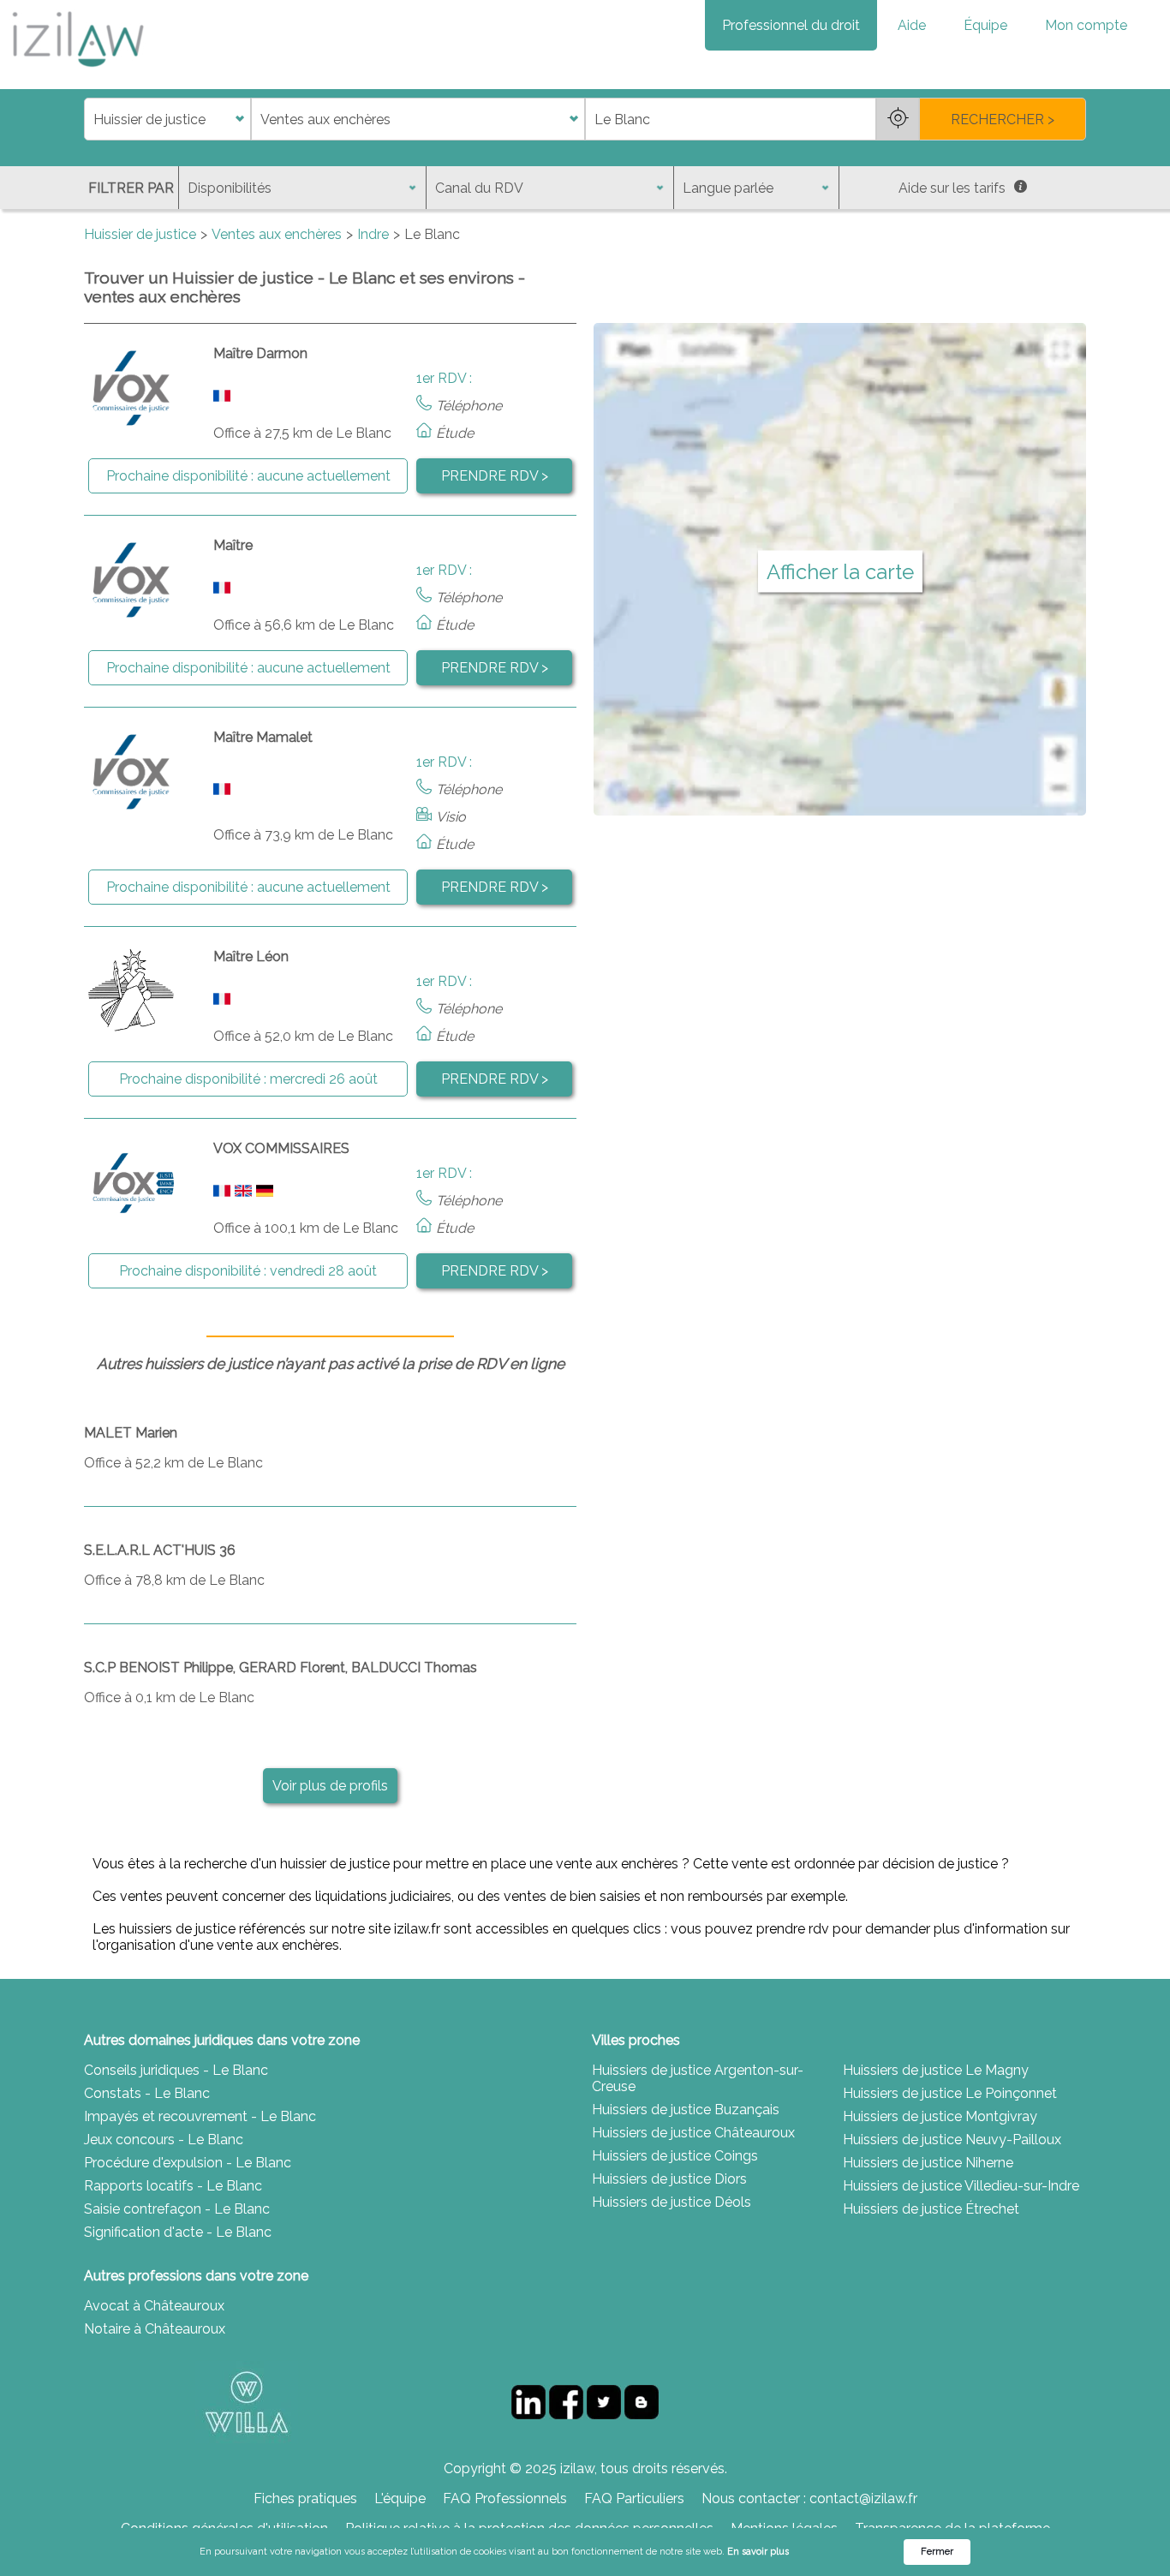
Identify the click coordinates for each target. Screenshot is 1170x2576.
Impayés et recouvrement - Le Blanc (200, 2116)
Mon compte (1086, 25)
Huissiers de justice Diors (669, 2179)
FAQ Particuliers (634, 2498)
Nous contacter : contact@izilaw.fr (809, 2498)
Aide (912, 25)
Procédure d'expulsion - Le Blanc (188, 2163)
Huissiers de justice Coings (675, 2156)
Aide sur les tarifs (952, 188)
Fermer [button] (937, 2552)
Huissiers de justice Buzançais (686, 2110)
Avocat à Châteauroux (154, 2306)
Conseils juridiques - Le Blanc (176, 2070)
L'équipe (400, 2498)
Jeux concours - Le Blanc (164, 2140)
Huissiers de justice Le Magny (936, 2070)
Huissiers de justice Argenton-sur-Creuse (698, 2078)
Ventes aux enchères (277, 234)
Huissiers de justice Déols (672, 2202)
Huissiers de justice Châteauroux (693, 2133)
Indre (373, 234)
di (90, 120)
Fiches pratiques (305, 2498)
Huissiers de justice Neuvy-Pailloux (952, 2140)
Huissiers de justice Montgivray (940, 2116)
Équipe (985, 25)
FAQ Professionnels (505, 2498)
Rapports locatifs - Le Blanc (173, 2186)
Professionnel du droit (791, 25)
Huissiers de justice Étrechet (931, 2209)
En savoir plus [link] (758, 2552)
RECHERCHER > (1003, 120)
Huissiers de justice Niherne (928, 2163)
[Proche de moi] (898, 119)
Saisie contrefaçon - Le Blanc (177, 2209)
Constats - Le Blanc (147, 2093)
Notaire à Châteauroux (155, 2329)
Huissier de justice (140, 234)
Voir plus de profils (330, 1786)
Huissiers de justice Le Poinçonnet (950, 2093)
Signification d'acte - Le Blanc (178, 2232)
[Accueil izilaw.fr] (77, 72)
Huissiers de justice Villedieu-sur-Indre (961, 2186)
